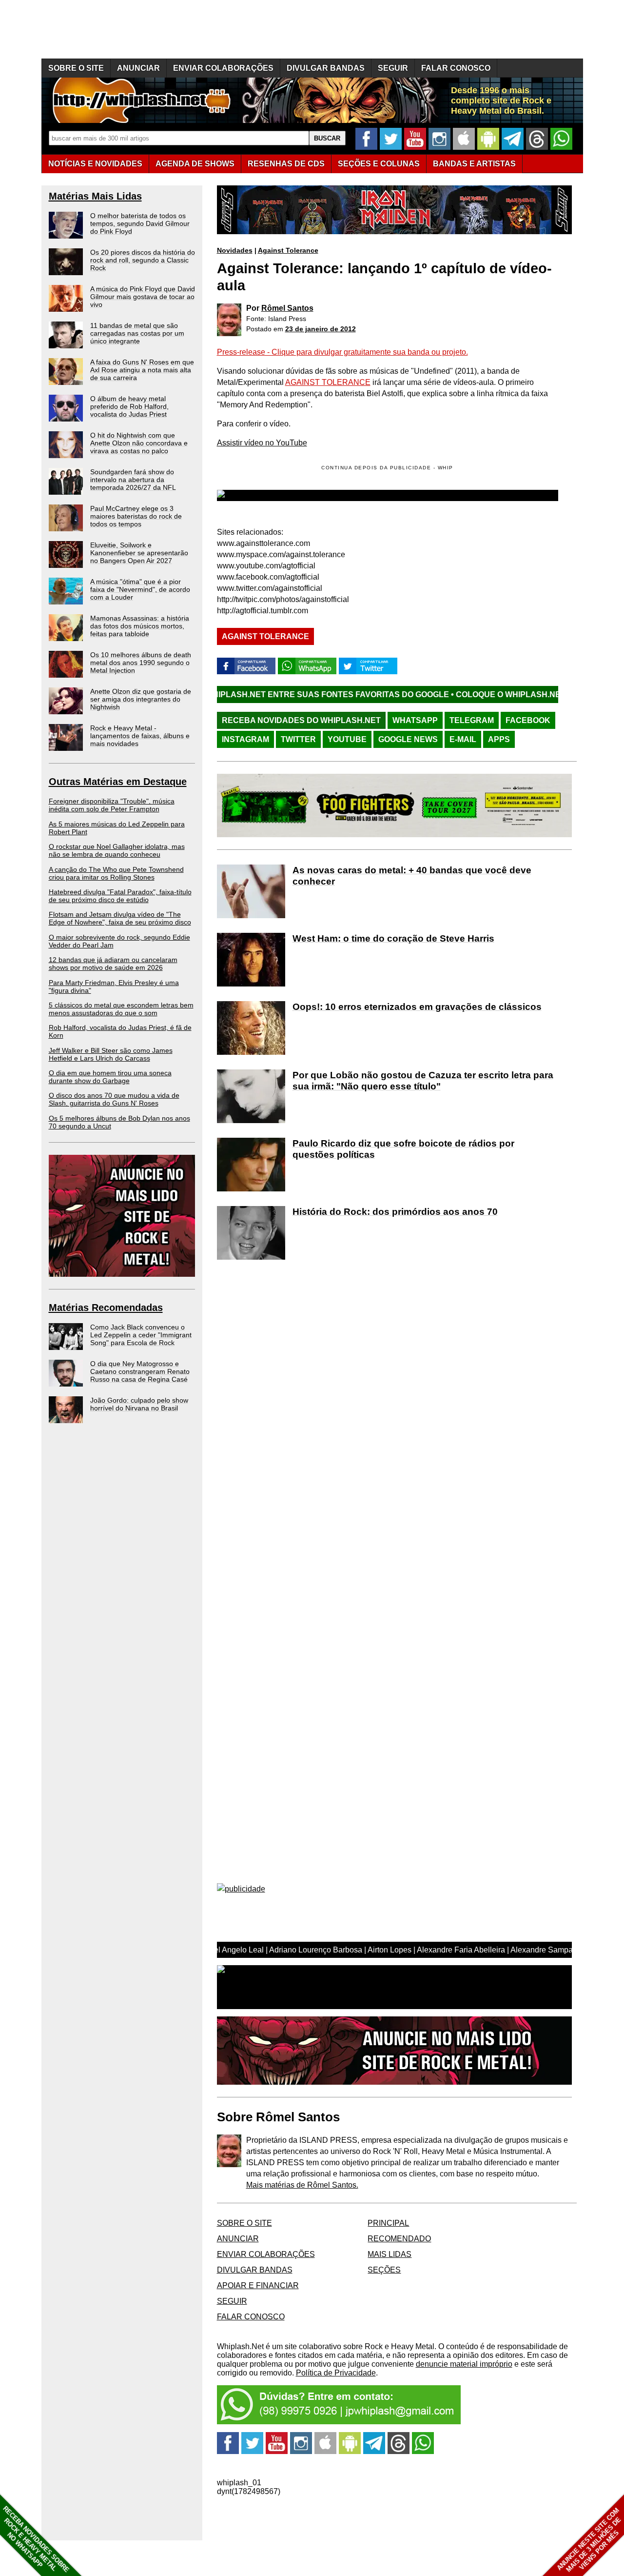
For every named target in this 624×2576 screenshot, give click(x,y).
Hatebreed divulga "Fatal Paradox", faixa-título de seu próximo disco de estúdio (120, 896)
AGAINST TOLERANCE (328, 382)
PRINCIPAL (388, 2223)
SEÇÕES (379, 164)
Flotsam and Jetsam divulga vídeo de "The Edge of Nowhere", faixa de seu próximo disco (120, 918)
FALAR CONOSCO (456, 68)
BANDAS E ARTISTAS (474, 164)
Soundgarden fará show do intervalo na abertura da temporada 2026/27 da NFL (133, 480)
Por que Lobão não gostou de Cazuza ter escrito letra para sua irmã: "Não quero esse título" (423, 1081)
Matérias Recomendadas (106, 1308)
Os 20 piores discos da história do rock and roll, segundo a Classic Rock (143, 260)
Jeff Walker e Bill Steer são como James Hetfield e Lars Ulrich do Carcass (111, 1054)
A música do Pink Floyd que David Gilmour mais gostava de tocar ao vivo (143, 297)
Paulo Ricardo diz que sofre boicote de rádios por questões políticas (403, 1149)
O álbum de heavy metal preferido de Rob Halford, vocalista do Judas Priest (129, 406)
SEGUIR (393, 68)
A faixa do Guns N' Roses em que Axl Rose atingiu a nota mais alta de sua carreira (142, 370)
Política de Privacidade (336, 2373)
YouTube (347, 739)
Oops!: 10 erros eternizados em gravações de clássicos (417, 1007)
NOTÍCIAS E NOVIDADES (95, 164)
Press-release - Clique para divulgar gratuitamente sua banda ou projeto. (342, 352)
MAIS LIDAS (390, 2254)
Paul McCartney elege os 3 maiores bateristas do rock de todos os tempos (136, 516)
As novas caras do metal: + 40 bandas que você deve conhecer (412, 876)
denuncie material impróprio (464, 2364)
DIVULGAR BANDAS (326, 68)
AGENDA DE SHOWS (195, 164)
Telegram (472, 720)
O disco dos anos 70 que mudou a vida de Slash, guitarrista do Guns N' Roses (114, 1099)
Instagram (245, 739)
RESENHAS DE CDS (286, 164)
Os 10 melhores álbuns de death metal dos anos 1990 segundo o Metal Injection (141, 663)
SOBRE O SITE (76, 68)
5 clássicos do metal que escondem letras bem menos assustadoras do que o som (121, 1009)
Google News (408, 739)
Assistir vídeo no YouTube (262, 443)
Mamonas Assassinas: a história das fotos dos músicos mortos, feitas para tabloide (140, 626)
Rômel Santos (287, 308)
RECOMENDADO (399, 2239)
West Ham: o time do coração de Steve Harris (393, 938)
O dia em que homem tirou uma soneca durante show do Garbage (110, 1077)
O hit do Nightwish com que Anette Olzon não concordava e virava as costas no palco (139, 443)
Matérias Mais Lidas (95, 196)
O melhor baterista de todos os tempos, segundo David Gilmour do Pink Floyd (140, 223)
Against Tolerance (288, 250)
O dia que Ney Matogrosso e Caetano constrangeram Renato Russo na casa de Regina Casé (140, 1371)
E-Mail (463, 739)
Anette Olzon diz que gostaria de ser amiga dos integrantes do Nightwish (141, 699)
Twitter (298, 739)
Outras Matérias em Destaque (118, 782)
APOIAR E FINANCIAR (258, 2285)
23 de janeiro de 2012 (321, 329)
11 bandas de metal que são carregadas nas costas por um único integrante (137, 333)
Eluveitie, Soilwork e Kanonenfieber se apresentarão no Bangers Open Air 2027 (139, 553)
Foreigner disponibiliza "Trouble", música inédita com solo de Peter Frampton (112, 805)
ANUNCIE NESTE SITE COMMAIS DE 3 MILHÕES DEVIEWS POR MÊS (589, 2540)
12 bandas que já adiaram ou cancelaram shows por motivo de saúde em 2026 (113, 964)
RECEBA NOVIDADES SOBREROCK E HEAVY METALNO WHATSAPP (36, 2539)
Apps (499, 739)
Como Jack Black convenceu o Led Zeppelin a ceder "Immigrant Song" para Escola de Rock (141, 1335)
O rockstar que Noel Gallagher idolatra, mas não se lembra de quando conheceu (117, 850)
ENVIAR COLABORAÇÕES (223, 68)
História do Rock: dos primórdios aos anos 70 (395, 1212)
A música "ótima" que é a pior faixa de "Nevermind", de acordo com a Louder (140, 589)
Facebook (528, 720)
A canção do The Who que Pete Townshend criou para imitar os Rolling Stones (116, 873)
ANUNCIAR (138, 68)
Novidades (235, 250)
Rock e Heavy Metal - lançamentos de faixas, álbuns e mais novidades (140, 736)
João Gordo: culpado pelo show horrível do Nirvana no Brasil (139, 1404)
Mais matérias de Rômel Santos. (302, 2185)
